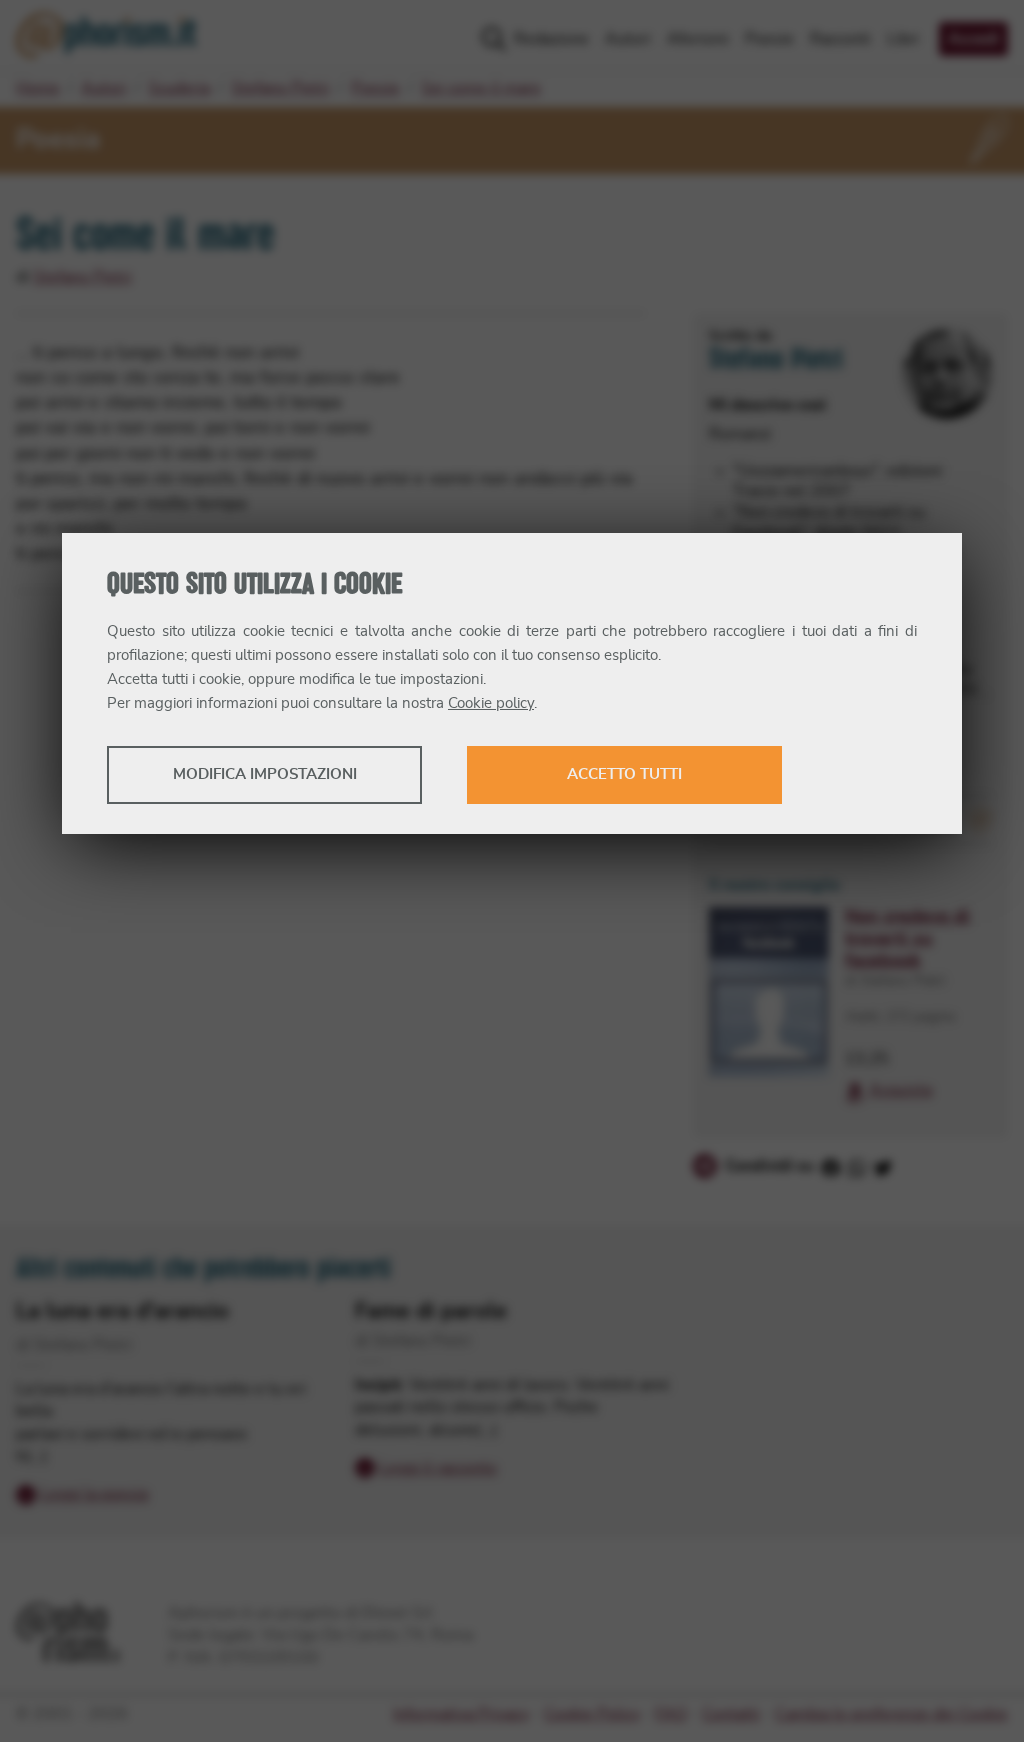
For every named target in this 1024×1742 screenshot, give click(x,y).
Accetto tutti (624, 774)
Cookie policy (491, 703)
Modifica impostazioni (265, 774)
